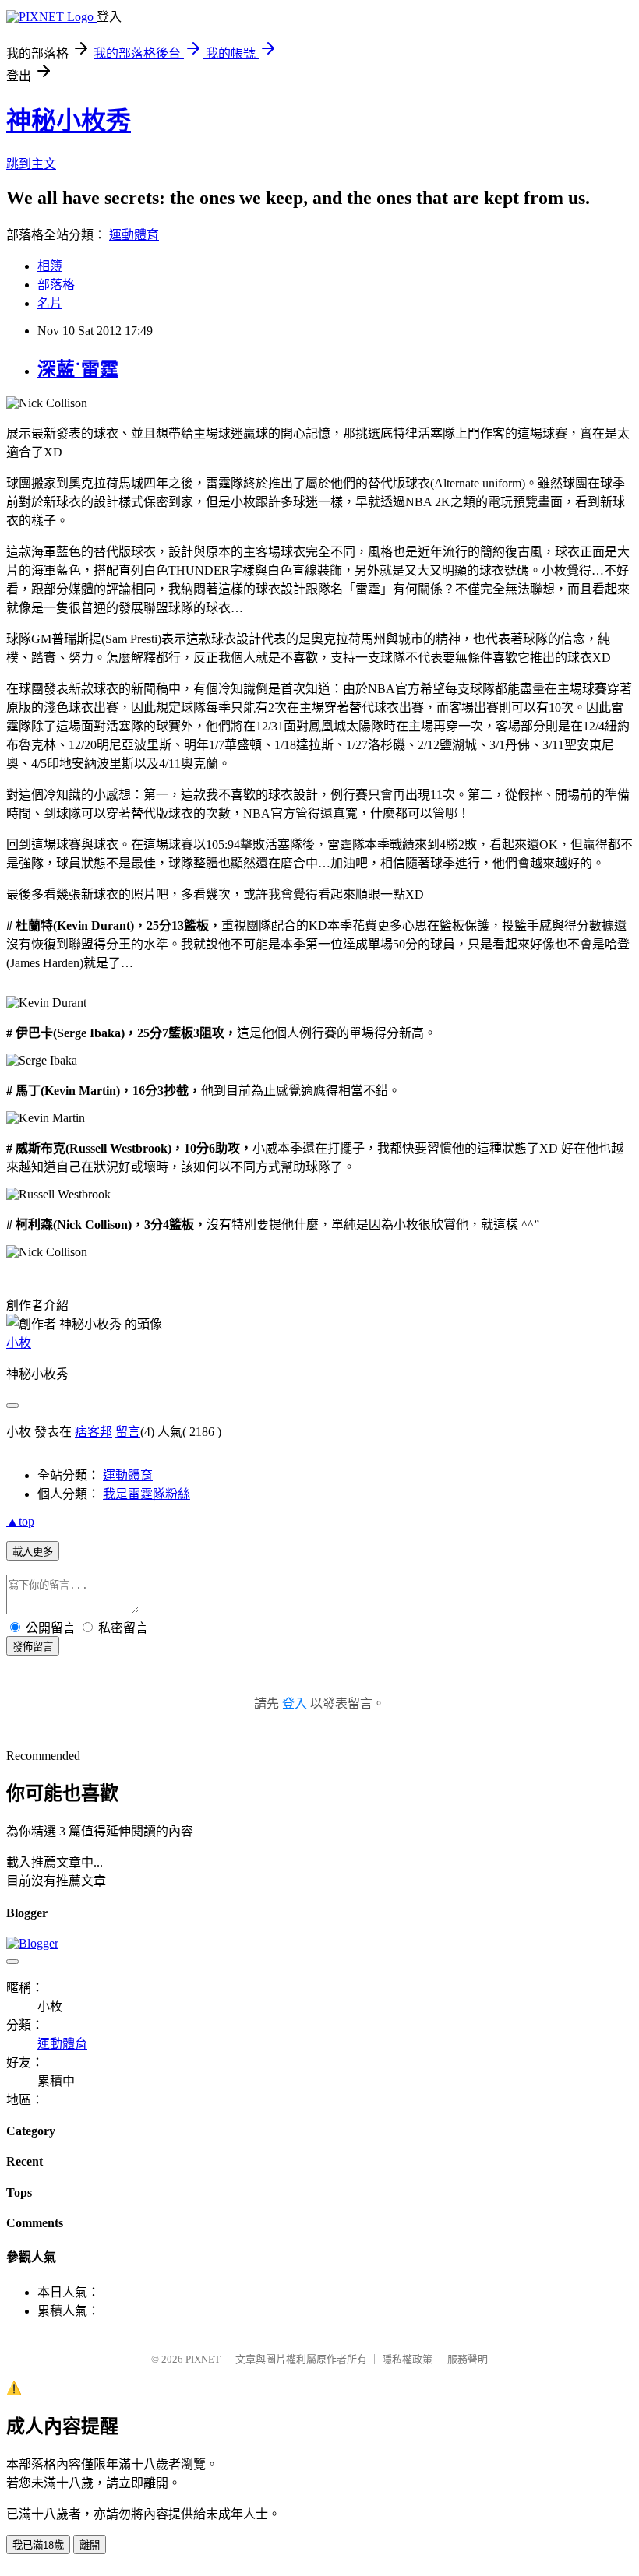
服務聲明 (468, 2359)
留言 (128, 1432)
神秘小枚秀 (69, 121)
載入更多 (33, 1552)
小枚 (19, 1343)
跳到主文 (31, 164)
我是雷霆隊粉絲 (147, 1494)
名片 (50, 303)
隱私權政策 (407, 2359)
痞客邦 (94, 1432)
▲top (20, 1521)
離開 (90, 2545)
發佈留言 (33, 1647)
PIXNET (203, 2359)
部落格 (56, 285)
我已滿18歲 (38, 2545)
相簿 (50, 266)
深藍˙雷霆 (78, 369)
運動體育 (134, 235)
